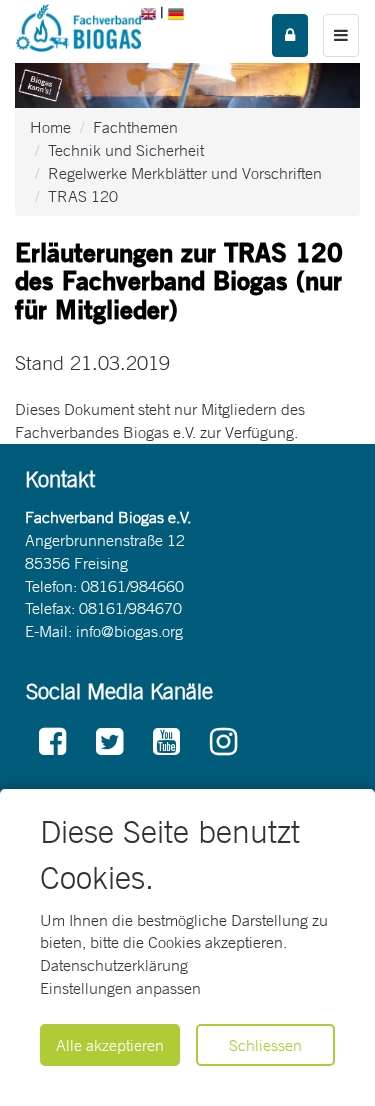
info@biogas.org (129, 631)
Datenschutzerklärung (114, 965)
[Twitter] (109, 742)
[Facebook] (52, 742)
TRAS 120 (83, 196)
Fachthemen (135, 127)
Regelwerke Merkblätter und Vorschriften (185, 173)
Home (50, 127)
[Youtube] (166, 742)
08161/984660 (132, 586)
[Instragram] (223, 742)
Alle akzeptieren (110, 1045)
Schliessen (265, 1045)
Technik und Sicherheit (126, 150)
